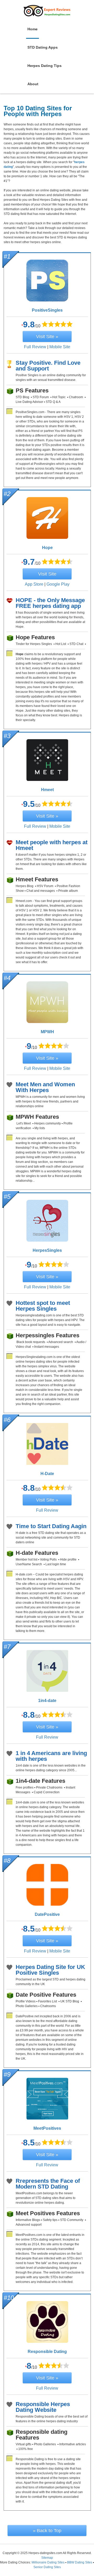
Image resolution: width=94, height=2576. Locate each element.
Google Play (58, 584)
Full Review (35, 347)
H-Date (47, 1474)
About (33, 84)
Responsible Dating (47, 2352)
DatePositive (47, 1914)
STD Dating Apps (43, 47)
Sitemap (47, 2558)
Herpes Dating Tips (45, 66)
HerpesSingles (47, 1250)
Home (33, 29)
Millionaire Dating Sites (48, 2562)
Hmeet (47, 790)
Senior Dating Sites (47, 2567)
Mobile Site (60, 347)
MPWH (47, 1032)
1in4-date (47, 1701)
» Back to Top (47, 2531)
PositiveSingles (47, 310)
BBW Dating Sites (80, 2562)
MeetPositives (47, 2128)
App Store (34, 584)
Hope (47, 548)
